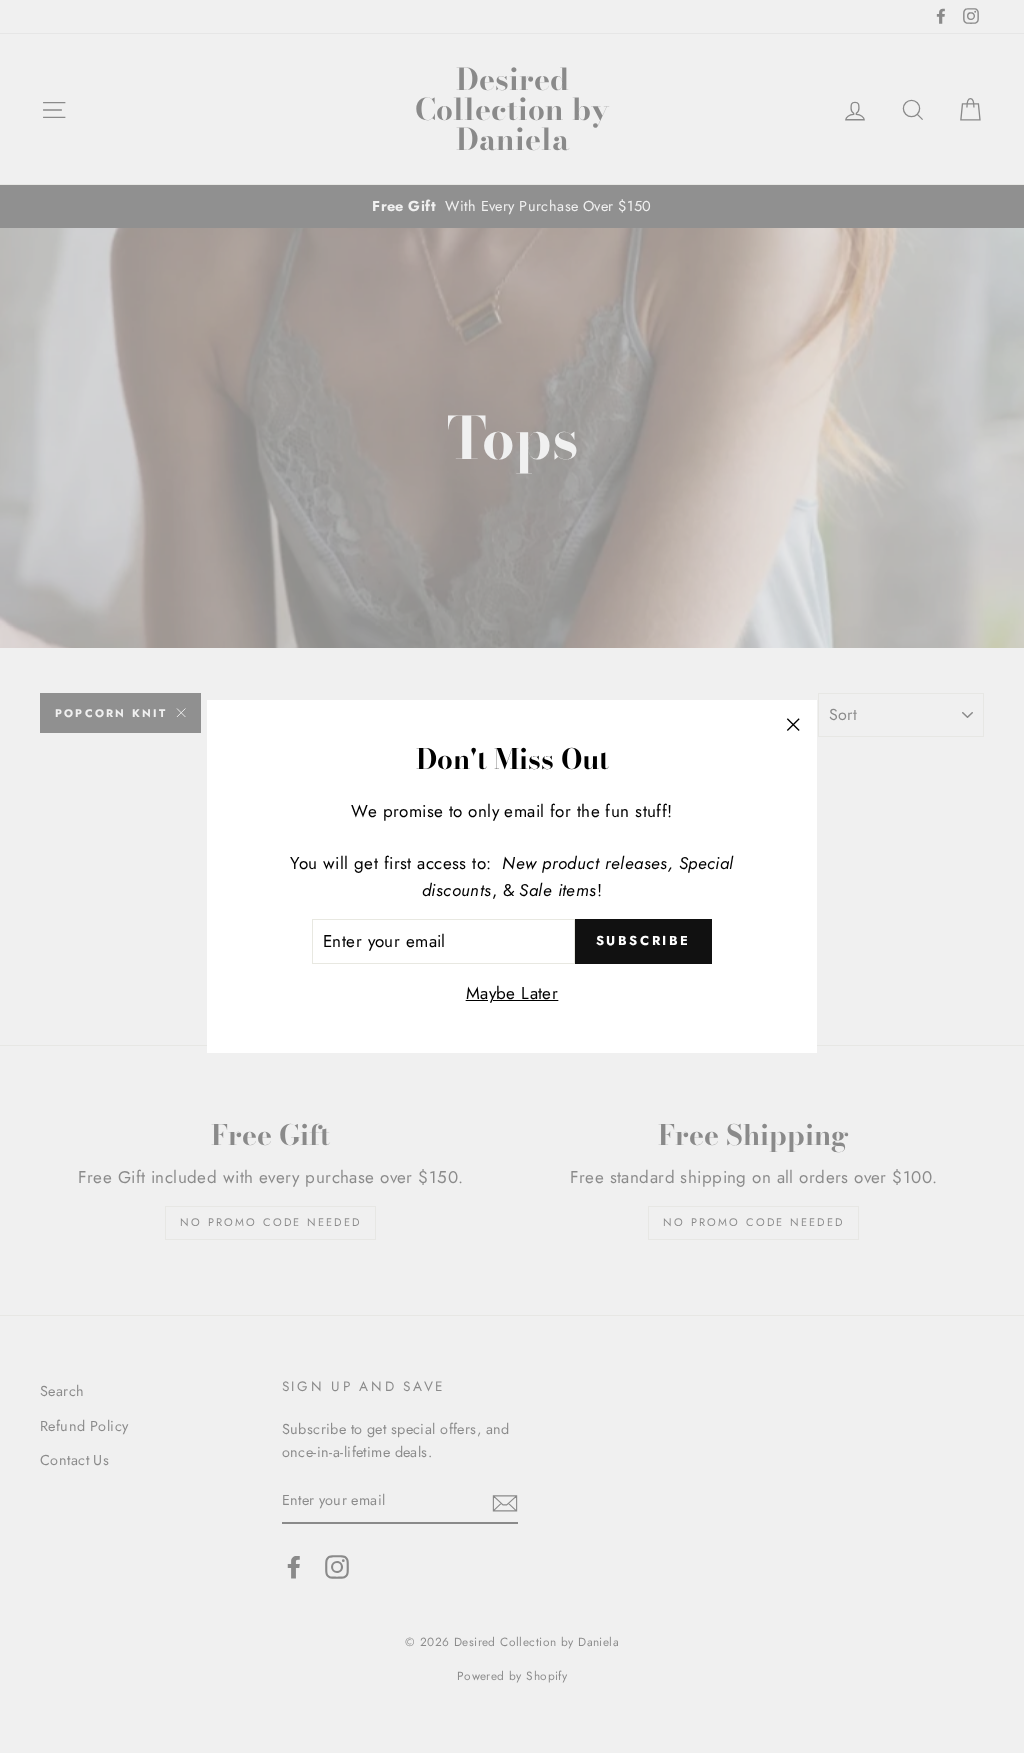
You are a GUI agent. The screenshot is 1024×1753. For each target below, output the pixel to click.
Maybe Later (512, 993)
